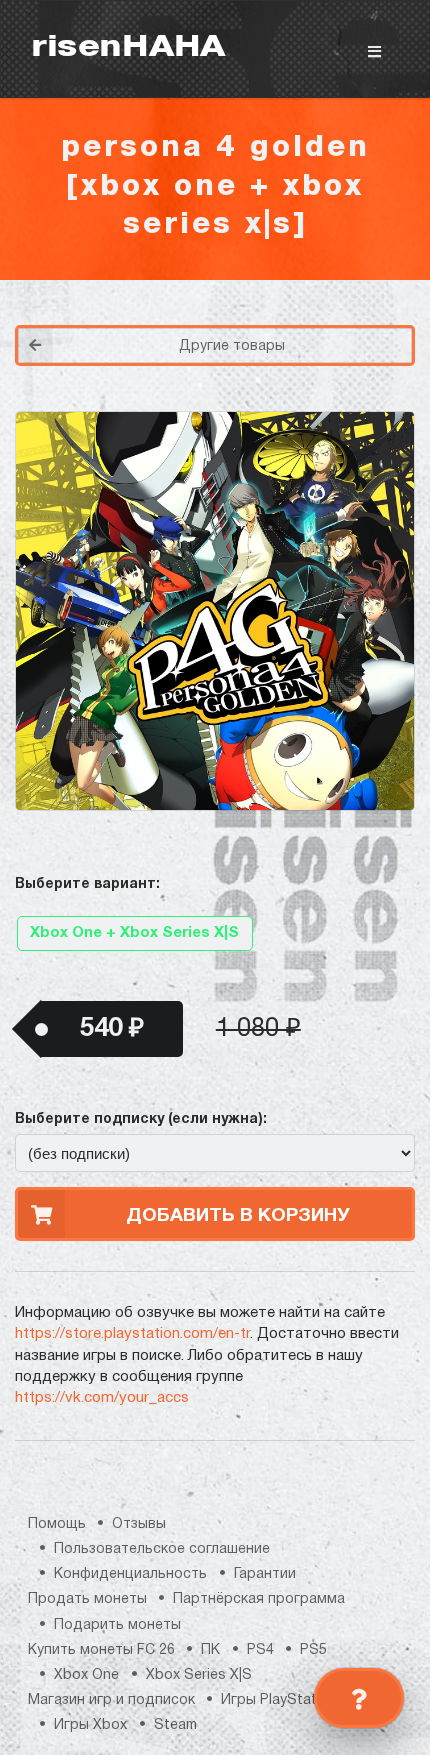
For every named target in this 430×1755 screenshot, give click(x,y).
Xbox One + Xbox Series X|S (134, 933)
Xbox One (86, 1675)
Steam (175, 1725)
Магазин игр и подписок (111, 1700)
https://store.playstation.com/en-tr (132, 1334)
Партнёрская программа (259, 1599)
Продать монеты (87, 1599)
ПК (210, 1650)
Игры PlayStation (279, 1700)
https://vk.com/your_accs (102, 1398)
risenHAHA (128, 48)
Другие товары (232, 346)
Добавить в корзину (238, 1216)
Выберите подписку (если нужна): (141, 1119)
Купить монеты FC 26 (101, 1650)
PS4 (260, 1650)
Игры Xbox (90, 1725)
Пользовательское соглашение (162, 1549)
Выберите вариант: (87, 884)
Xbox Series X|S (199, 1675)
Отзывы (139, 1524)
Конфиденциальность (130, 1574)
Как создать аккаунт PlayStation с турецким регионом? (325, 328)
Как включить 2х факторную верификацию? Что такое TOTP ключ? (323, 340)
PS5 (313, 1650)
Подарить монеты (117, 1625)
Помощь (57, 1524)
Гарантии (265, 1574)
